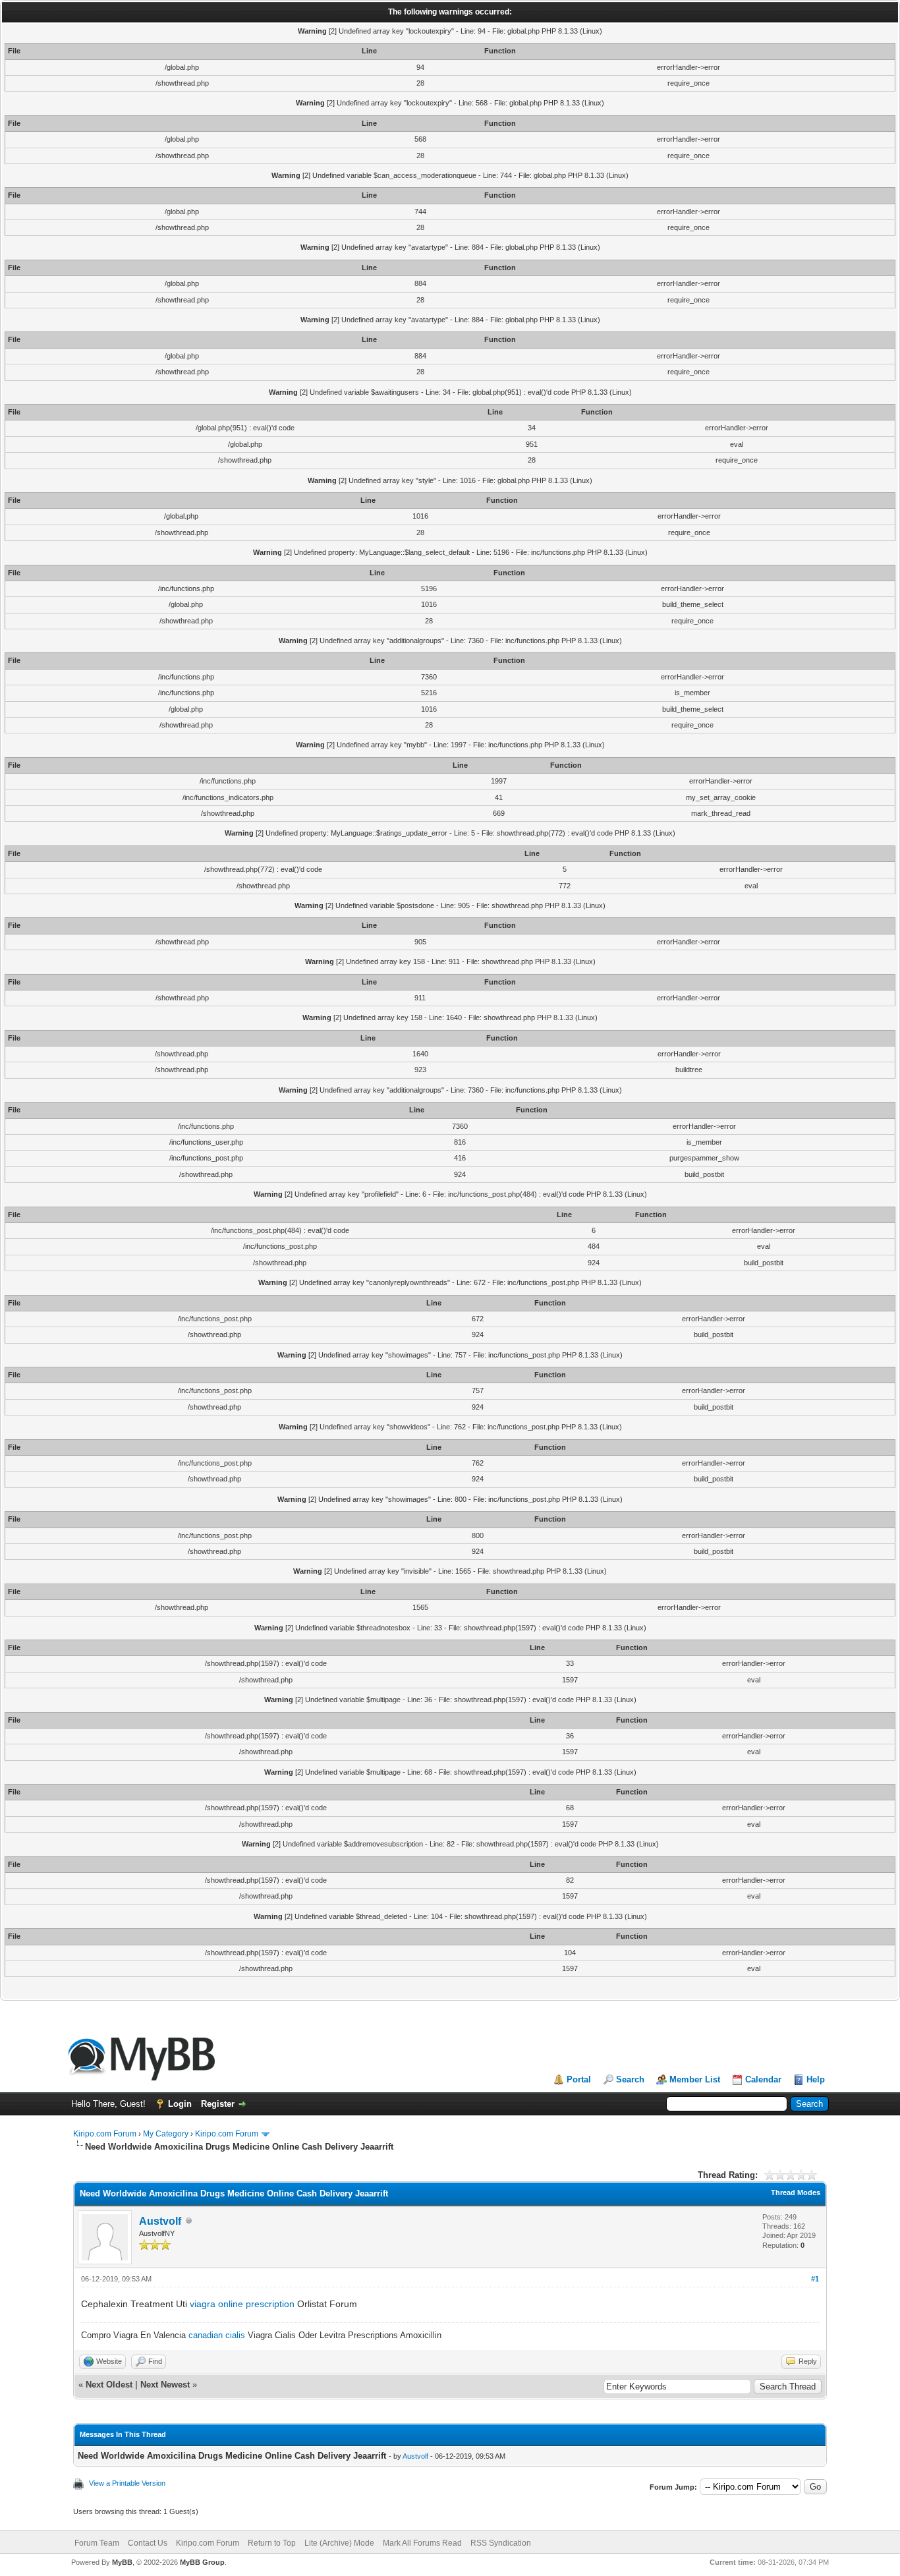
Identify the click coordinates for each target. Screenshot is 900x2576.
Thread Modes (796, 2192)
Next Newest (165, 2385)
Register (218, 2104)
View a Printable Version (127, 2483)
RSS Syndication (501, 2543)
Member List (695, 2079)
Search (630, 2079)
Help (816, 2079)
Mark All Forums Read (422, 2543)
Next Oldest (109, 2385)
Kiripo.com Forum (105, 2134)
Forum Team (97, 2543)
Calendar (763, 2079)
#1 (815, 2279)
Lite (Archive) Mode (339, 2543)
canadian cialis (217, 2335)
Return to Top (272, 2543)
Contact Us (148, 2543)
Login (180, 2104)
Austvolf (160, 2221)
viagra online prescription (242, 2304)
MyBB (122, 2562)
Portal (579, 2079)
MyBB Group (202, 2562)
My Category (166, 2134)
